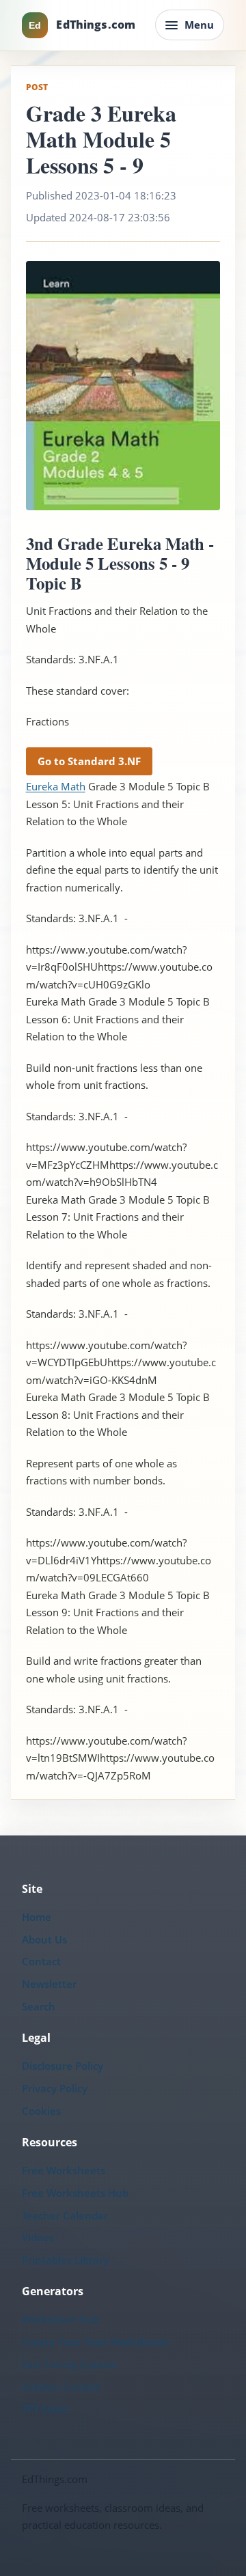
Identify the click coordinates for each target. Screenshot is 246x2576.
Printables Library (65, 2260)
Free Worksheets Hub (75, 2193)
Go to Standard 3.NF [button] (89, 761)
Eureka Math (56, 786)
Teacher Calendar (65, 2215)
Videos (38, 2237)
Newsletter (49, 1984)
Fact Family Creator (70, 2364)
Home (37, 1917)
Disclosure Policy (63, 2066)
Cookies (41, 2111)
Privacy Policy (55, 2088)
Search (39, 2006)
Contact (41, 1961)
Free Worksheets (64, 2170)
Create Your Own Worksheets (95, 2342)
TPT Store (45, 2409)
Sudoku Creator (61, 2387)
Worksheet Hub (60, 2319)
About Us (44, 1939)
